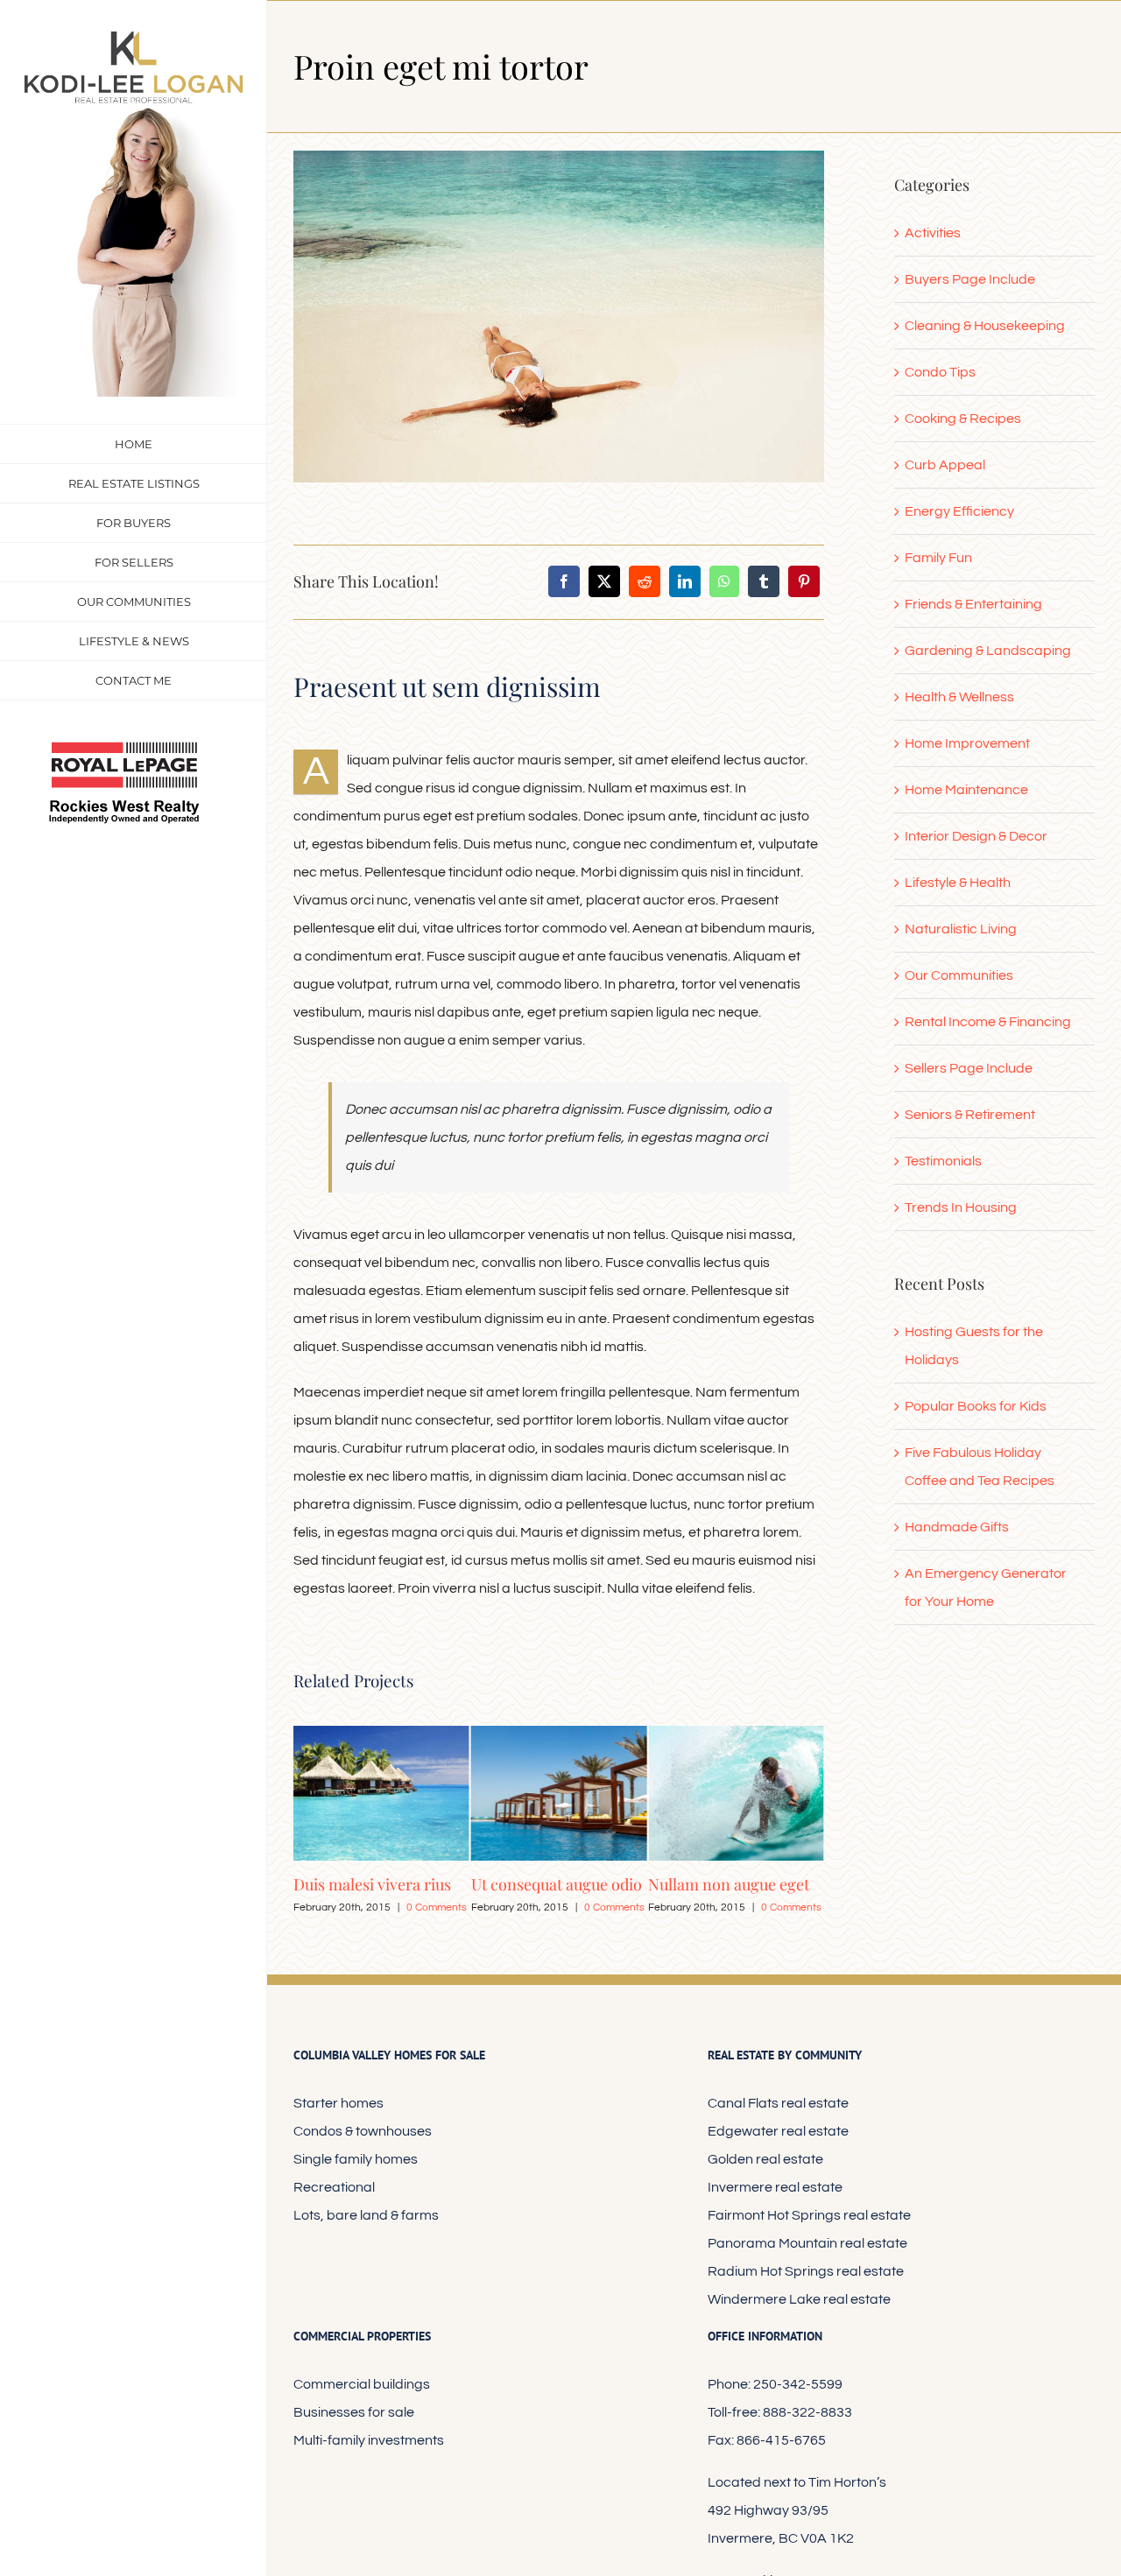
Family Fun (938, 558)
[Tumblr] (764, 581)
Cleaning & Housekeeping (985, 326)
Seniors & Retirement (970, 1115)
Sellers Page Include (969, 1068)
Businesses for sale (354, 2412)
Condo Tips (940, 372)
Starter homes (338, 2103)
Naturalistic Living (961, 929)
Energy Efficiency (959, 511)
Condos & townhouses (363, 2131)
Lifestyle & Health (958, 883)
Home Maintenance (966, 790)
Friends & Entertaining (973, 604)
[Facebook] (564, 581)
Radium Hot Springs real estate (806, 2271)
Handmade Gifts (957, 1527)
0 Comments (437, 1907)
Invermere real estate (775, 2187)
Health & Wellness (959, 697)
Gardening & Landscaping (988, 651)
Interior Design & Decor (976, 836)
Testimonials (943, 1161)
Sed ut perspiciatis (712, 1884)
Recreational (334, 2187)
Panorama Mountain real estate (807, 2243)
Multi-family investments (369, 2440)
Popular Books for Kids (976, 1406)
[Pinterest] (804, 581)
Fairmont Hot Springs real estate (809, 2215)
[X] (604, 581)
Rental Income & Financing (988, 1022)
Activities (933, 233)
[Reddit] (645, 581)
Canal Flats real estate (778, 2103)
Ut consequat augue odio (379, 1884)
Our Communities (959, 975)
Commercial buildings (362, 2384)
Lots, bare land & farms (366, 2215)
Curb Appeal (945, 465)
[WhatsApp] (724, 581)
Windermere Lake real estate (799, 2299)
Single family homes (356, 2159)
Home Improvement (967, 743)
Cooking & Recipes (963, 419)
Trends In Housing (961, 1207)
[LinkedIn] (685, 581)
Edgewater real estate (778, 2131)
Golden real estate (765, 2159)
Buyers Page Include (970, 279)
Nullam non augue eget (552, 1884)
